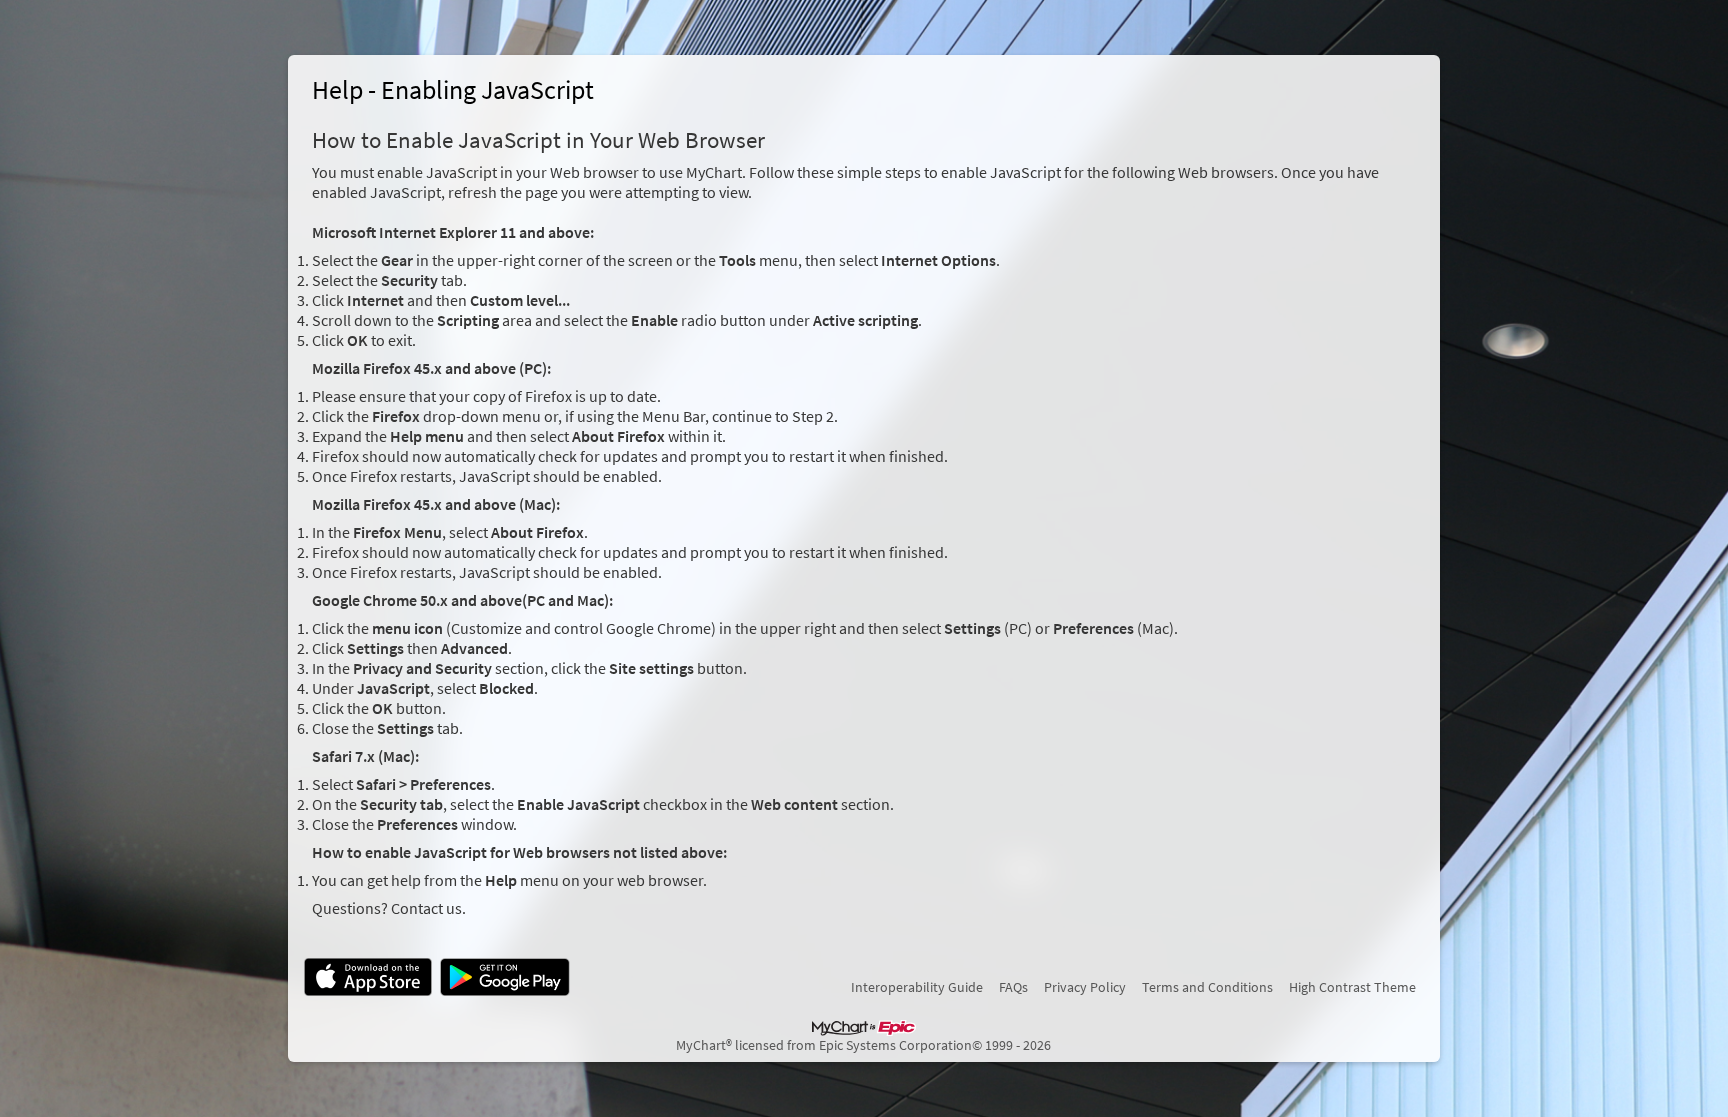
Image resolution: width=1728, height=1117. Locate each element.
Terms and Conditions (1207, 987)
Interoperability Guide (917, 987)
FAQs (1013, 987)
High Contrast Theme (1352, 987)
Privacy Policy (1085, 987)
